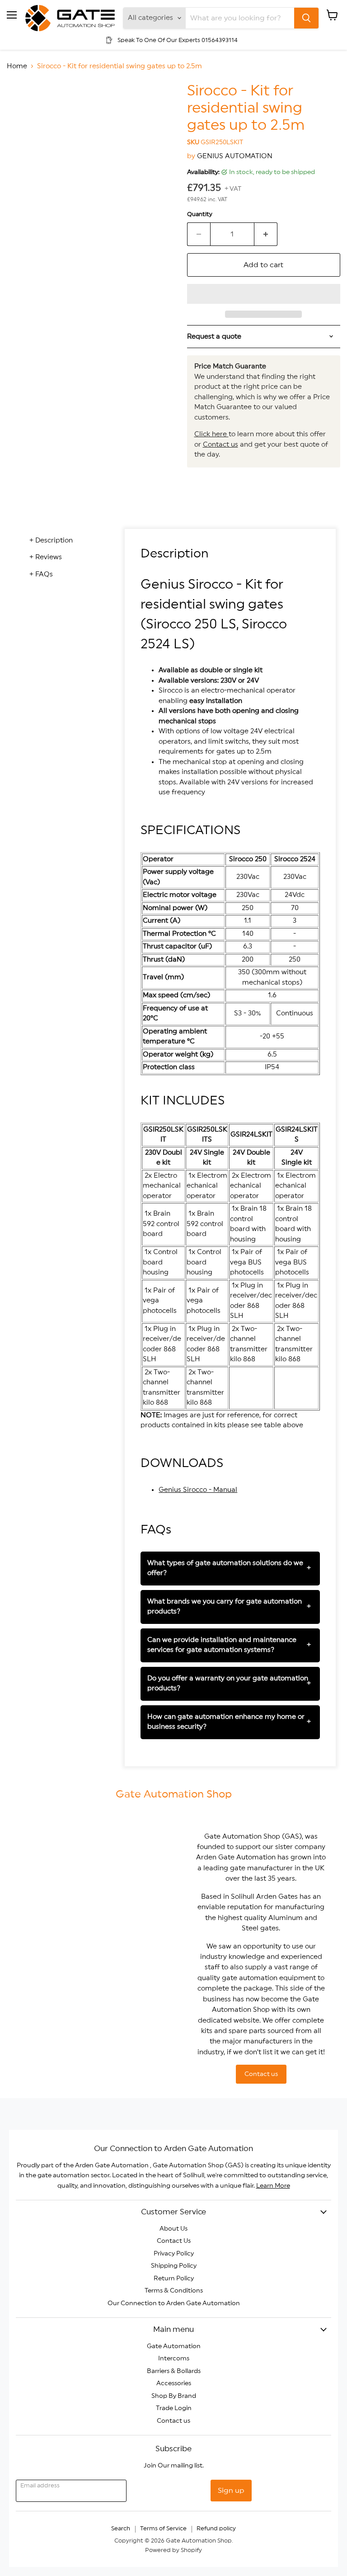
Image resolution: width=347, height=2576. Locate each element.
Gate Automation (174, 2346)
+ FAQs (41, 574)
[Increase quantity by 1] (266, 234)
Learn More (273, 2186)
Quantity (200, 214)
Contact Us (174, 2241)
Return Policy (174, 2279)
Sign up (231, 2491)
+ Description (51, 540)
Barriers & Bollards (174, 2371)
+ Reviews (46, 557)
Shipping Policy (174, 2266)
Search (121, 2529)
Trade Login (174, 2408)
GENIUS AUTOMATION (235, 156)
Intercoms (174, 2359)
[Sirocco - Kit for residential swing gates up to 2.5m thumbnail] (20, 105)
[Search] (306, 18)
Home (17, 66)
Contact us (220, 445)
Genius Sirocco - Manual (198, 1490)
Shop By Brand (174, 2396)
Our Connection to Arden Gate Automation (174, 2303)
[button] (264, 294)
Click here (211, 434)
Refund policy (216, 2529)
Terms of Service (163, 2529)
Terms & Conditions (174, 2291)
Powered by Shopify (173, 2550)
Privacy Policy (174, 2254)
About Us (173, 2229)
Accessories (174, 2383)
